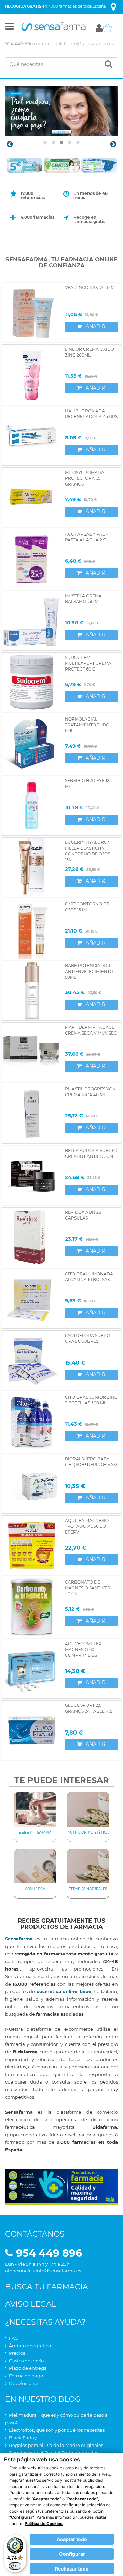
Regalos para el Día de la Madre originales (56, 2445)
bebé (85, 1991)
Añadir (95, 326)
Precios (17, 2353)
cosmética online (57, 1991)
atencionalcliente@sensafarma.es (76, 43)
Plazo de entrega (28, 2368)
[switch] (15, 2566)
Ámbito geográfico (30, 2346)
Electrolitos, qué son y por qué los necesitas (57, 2430)
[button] (10, 28)
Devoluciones (24, 2383)
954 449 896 (19, 43)
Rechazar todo (72, 2569)
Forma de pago (26, 2376)
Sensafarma (19, 1939)
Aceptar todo (72, 2539)
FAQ (14, 2338)
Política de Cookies (44, 2523)
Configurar (72, 2554)
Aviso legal (31, 2304)
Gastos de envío (26, 2361)
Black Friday (23, 2438)
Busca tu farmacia (47, 2287)
